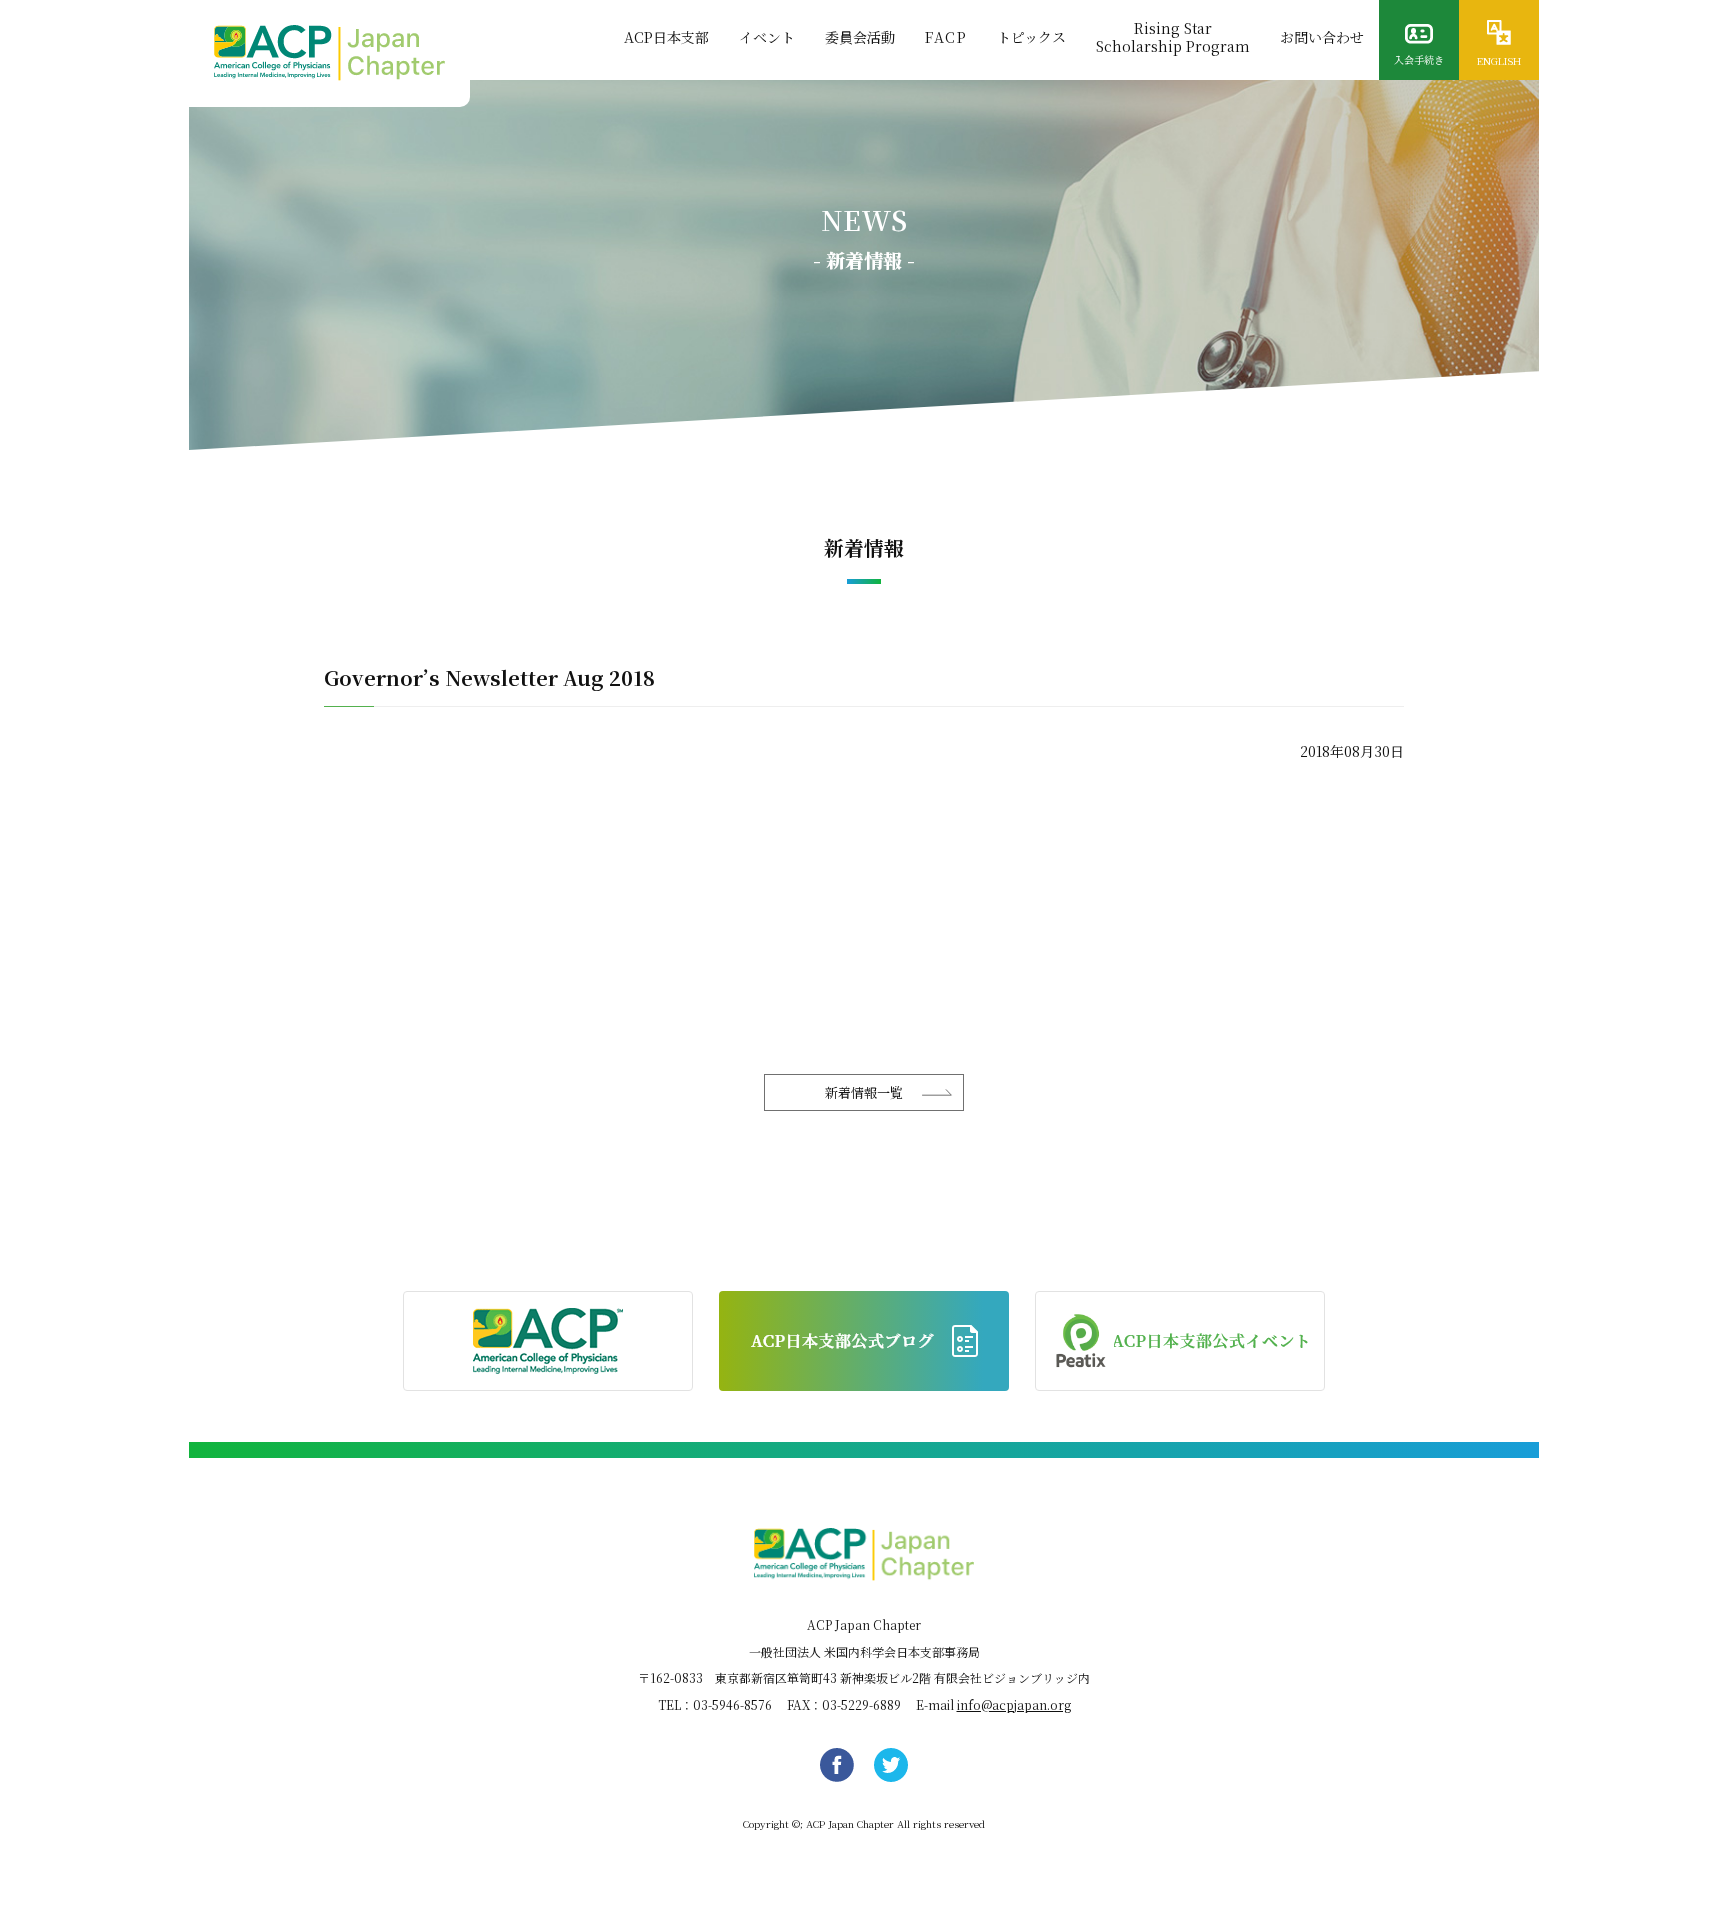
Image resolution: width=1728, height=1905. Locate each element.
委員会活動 (860, 37)
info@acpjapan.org (1014, 1704)
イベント (767, 37)
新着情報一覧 (864, 1092)
